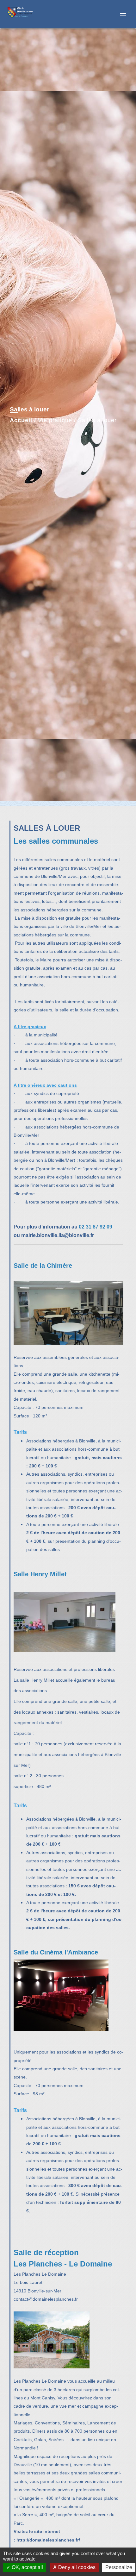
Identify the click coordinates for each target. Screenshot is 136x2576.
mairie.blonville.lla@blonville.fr (58, 1235)
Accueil (21, 420)
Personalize (119, 2567)
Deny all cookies (76, 2567)
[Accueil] (29, 14)
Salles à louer (97, 420)
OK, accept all (27, 2567)
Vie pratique (55, 420)
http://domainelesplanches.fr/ (49, 2540)
